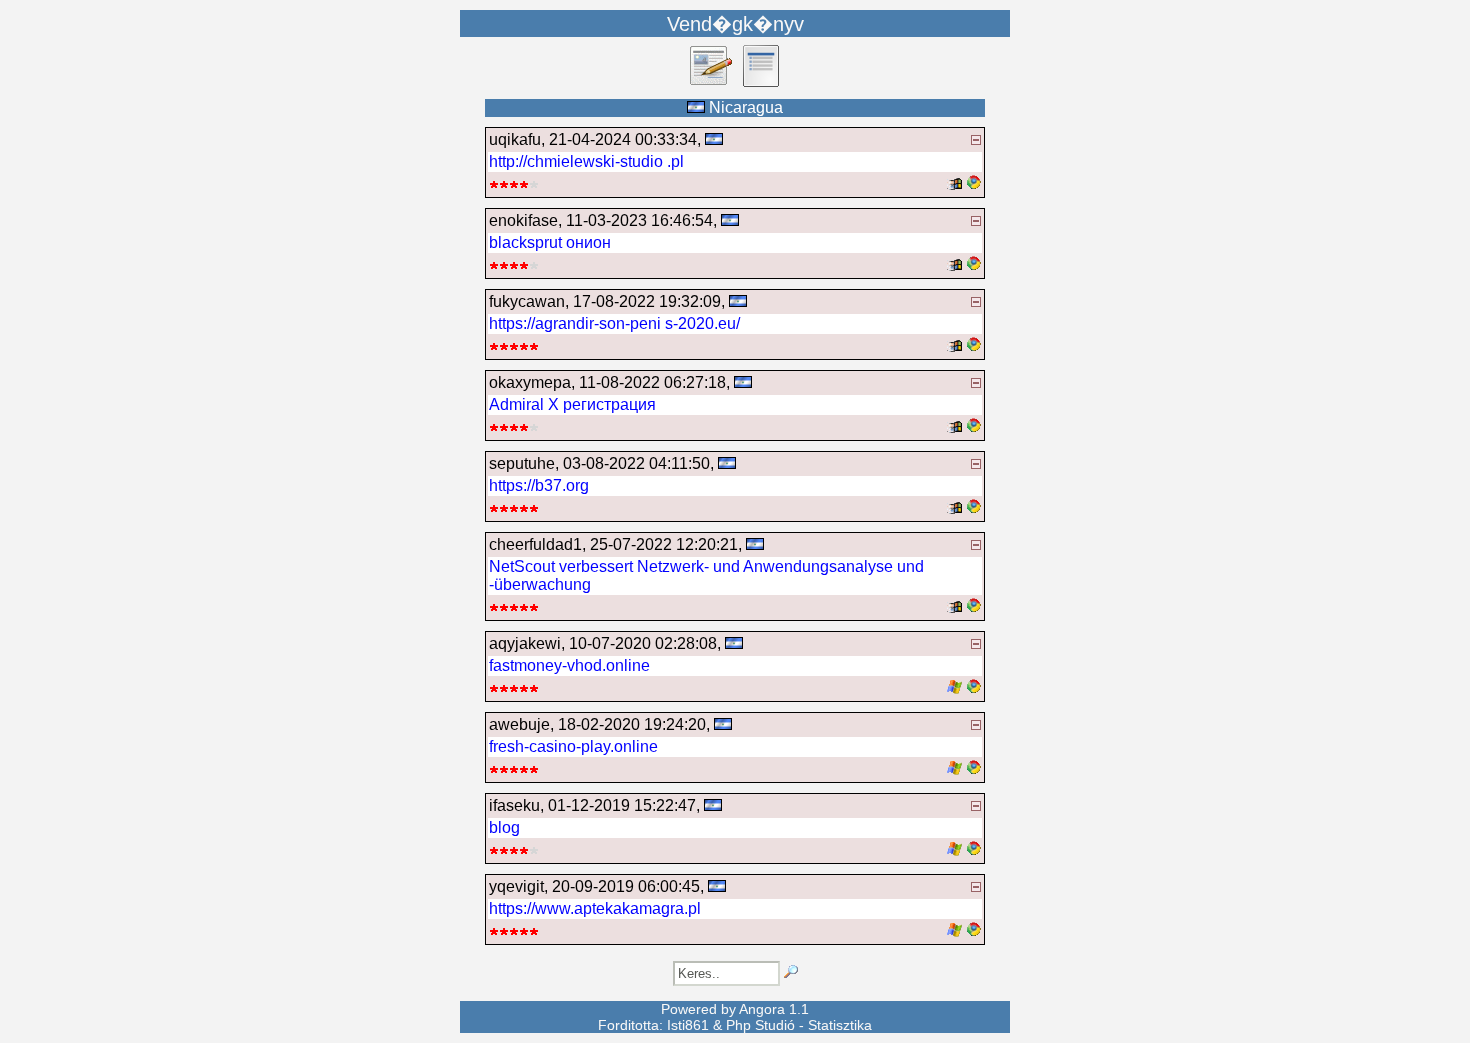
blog (504, 827)
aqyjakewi (525, 643)
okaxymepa (530, 382)
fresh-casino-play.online (573, 746)
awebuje (519, 724)
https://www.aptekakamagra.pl (595, 908)
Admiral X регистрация (572, 404)
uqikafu (515, 139)
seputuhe (522, 463)
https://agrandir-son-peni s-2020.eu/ (614, 323)
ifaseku (514, 805)
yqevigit (516, 886)
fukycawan (527, 301)
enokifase (523, 220)
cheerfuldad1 (535, 544)
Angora (762, 1009)
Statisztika (840, 1025)
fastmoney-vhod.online (569, 665)
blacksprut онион (550, 242)
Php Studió (760, 1025)
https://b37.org (539, 485)
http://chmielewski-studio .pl (586, 161)
